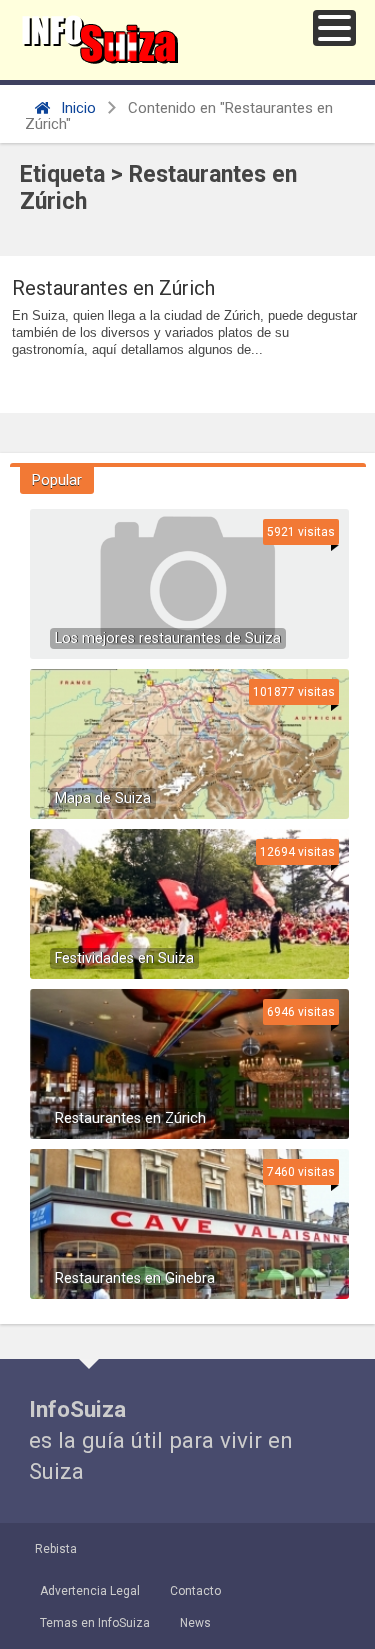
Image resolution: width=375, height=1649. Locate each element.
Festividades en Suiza (124, 958)
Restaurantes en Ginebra (135, 1278)
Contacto (195, 1591)
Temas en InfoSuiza (95, 1623)
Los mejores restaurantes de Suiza (168, 638)
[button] (334, 28)
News (195, 1623)
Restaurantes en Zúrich (113, 288)
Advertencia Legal (90, 1591)
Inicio (76, 108)
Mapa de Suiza (103, 798)
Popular (57, 480)
